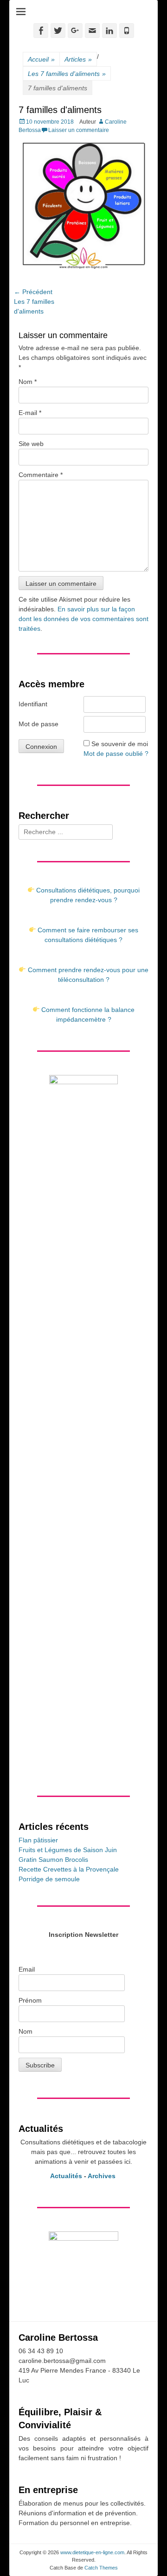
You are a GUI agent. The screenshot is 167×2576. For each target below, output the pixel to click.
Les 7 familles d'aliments (67, 74)
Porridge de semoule (49, 1879)
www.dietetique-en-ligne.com (92, 2552)
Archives (103, 2176)
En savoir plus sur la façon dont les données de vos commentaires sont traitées (83, 619)
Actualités (66, 2176)
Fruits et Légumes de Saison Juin (68, 1850)
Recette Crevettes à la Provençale (69, 1869)
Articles (78, 59)
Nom (28, 382)
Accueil (41, 59)
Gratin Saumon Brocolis (53, 1860)
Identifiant (33, 704)
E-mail (30, 413)
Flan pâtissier (38, 1840)
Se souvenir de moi (120, 744)
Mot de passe (39, 724)
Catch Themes (101, 2568)
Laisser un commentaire (79, 130)
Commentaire (41, 475)
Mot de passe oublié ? (116, 754)
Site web (31, 444)
